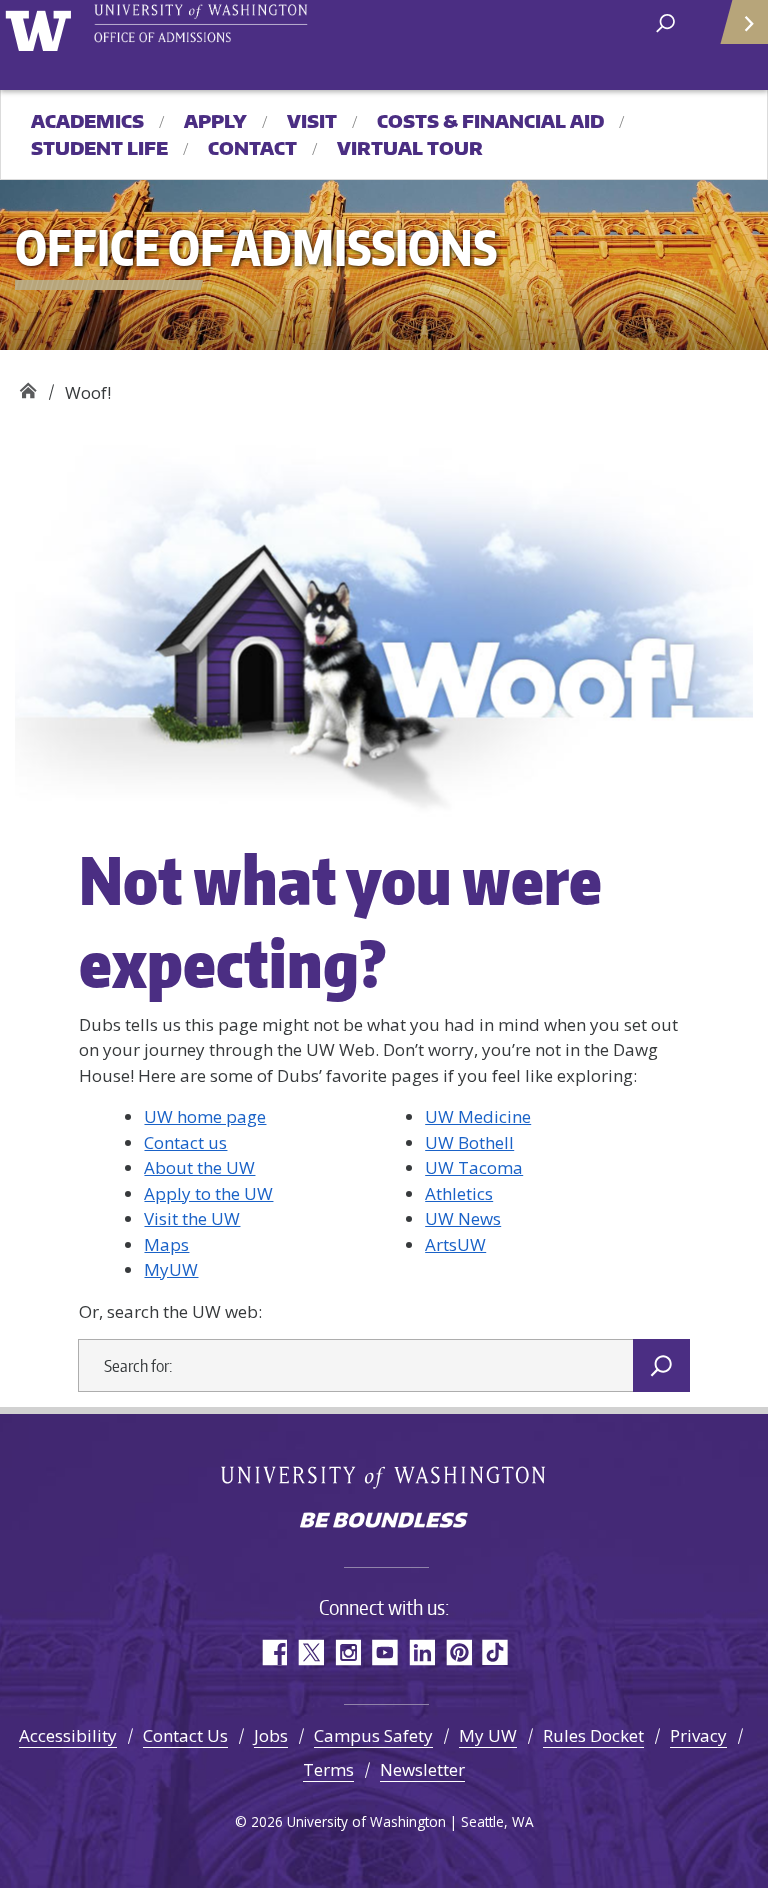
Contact (252, 148)
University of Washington (41, 28)
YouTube (384, 1652)
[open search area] (665, 21)
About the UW (199, 1167)
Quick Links (743, 22)
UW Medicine (478, 1116)
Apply (215, 121)
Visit (312, 121)
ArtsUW (455, 1244)
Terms (328, 1769)
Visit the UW (192, 1218)
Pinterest (458, 1652)
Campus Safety (373, 1735)
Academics (87, 121)
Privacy (698, 1735)
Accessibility (68, 1735)
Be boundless (384, 1522)
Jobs (271, 1735)
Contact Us (185, 1735)
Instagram (347, 1652)
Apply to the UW (208, 1193)
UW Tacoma (474, 1167)
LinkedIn (421, 1652)
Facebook (273, 1652)
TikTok (495, 1652)
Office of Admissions (27, 385)
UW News (463, 1218)
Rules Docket (593, 1735)
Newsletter (422, 1769)
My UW (488, 1735)
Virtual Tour (410, 148)
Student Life (99, 148)
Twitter (310, 1652)
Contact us (185, 1142)
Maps (166, 1244)
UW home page (205, 1116)
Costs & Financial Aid (490, 121)
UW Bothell (469, 1142)
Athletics (459, 1193)
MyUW (171, 1269)
